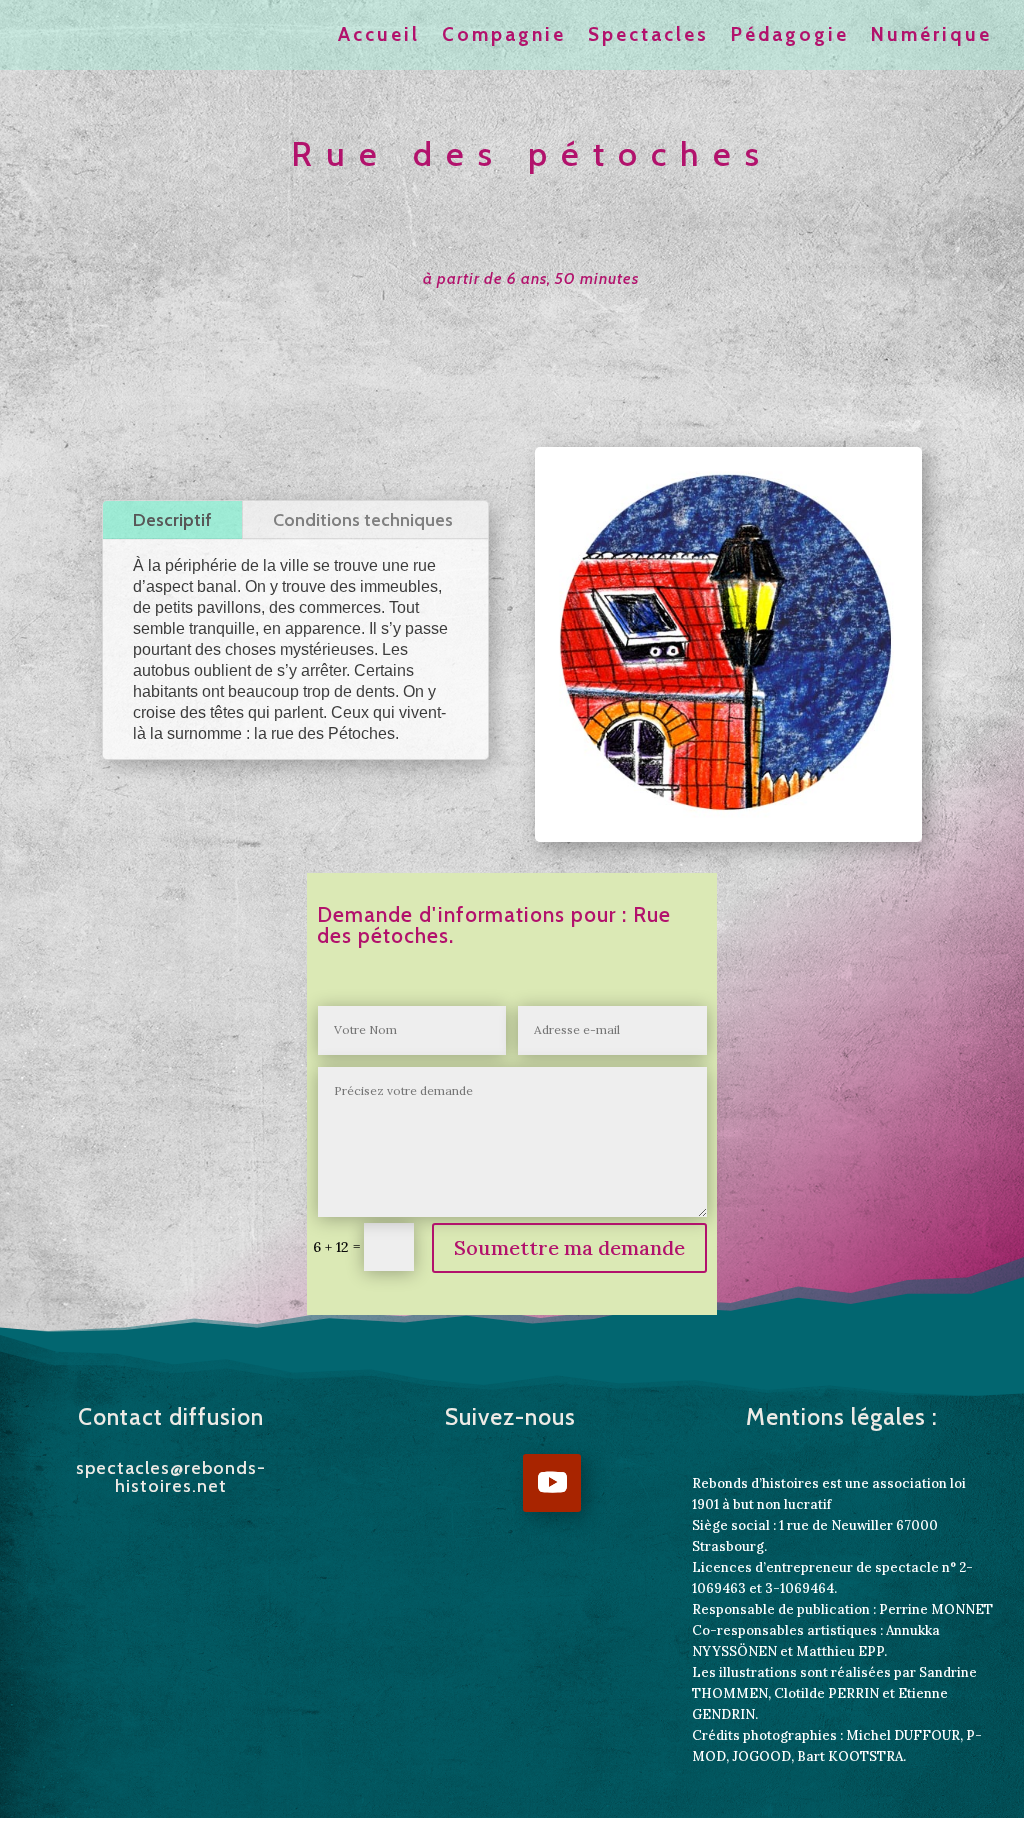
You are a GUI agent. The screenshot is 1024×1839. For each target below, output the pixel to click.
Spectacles (648, 37)
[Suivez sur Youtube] (552, 1483)
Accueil (379, 37)
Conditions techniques (363, 520)
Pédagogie (790, 37)
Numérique (931, 37)
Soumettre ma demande (569, 1247)
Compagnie (504, 37)
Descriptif (172, 520)
